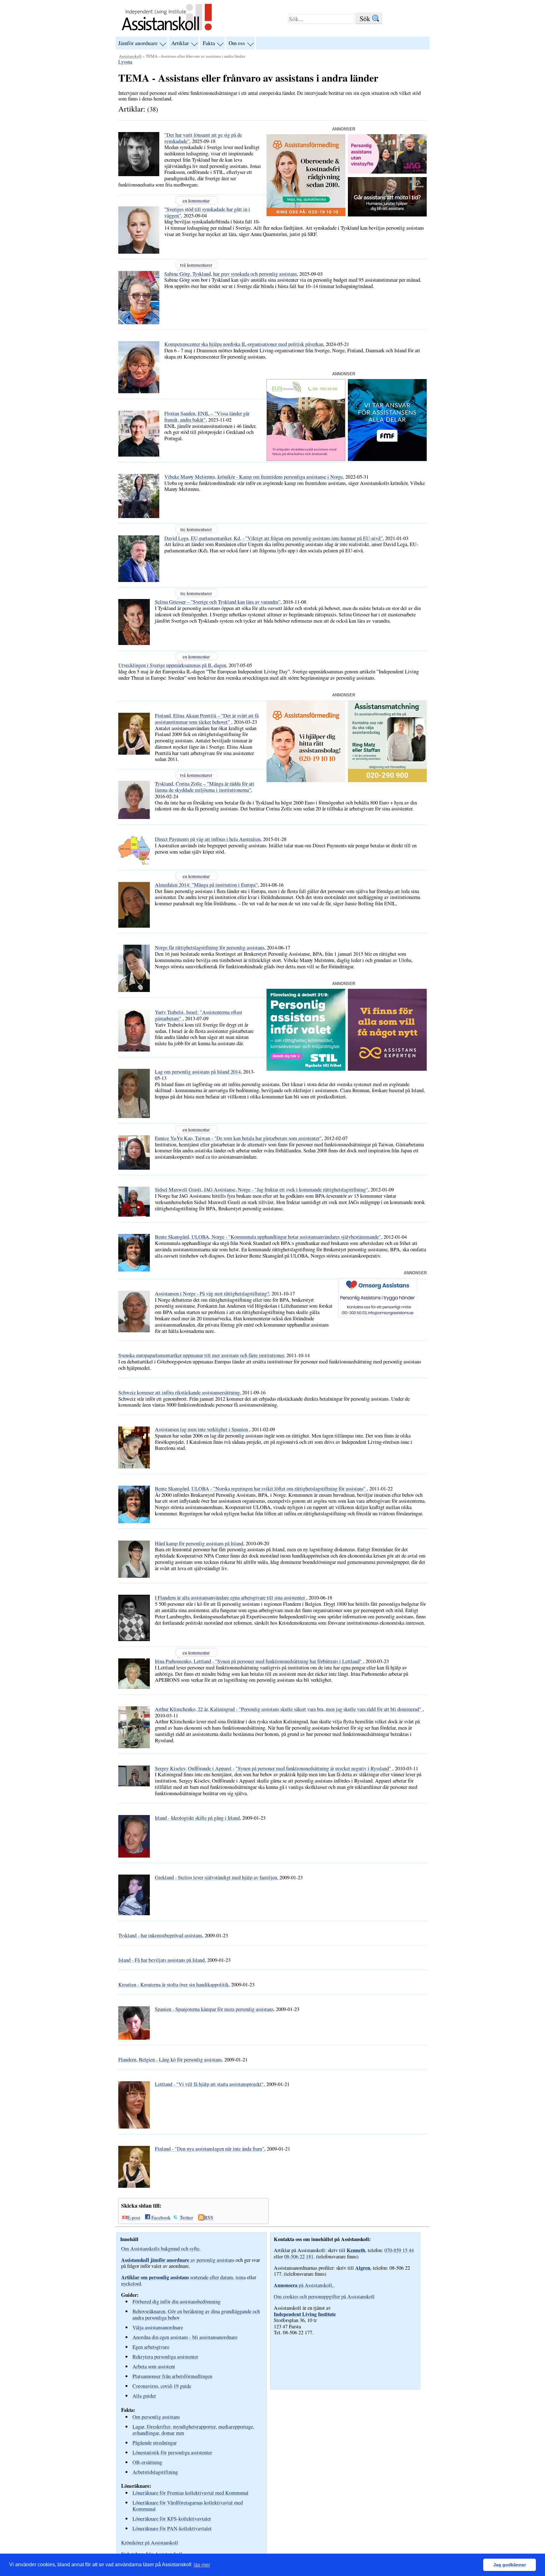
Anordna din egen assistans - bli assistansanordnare (185, 2337)
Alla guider (144, 2396)
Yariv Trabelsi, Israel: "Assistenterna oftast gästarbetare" (199, 1015)
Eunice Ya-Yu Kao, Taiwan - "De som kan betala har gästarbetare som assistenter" (238, 1138)
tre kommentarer (196, 529)
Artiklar (180, 43)
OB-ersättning (147, 2462)
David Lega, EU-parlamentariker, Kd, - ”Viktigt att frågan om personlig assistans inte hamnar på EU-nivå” (273, 538)
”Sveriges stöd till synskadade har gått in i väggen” (207, 212)
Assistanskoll (130, 56)
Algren (363, 2268)
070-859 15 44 (399, 2250)
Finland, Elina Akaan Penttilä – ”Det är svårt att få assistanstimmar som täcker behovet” (207, 719)
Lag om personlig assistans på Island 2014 (198, 1072)
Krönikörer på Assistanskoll (150, 2543)
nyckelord (131, 2284)
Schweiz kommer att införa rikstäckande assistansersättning (179, 1392)
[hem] (167, 31)
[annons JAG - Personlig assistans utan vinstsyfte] (387, 172)
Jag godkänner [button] (510, 2565)
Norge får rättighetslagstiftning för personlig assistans (210, 948)
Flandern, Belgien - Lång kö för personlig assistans (170, 2060)
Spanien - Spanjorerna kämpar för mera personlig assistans (214, 2009)
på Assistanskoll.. (304, 2285)
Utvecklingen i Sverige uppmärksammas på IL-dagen (172, 665)
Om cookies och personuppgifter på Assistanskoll (324, 2297)
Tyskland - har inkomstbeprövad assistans (160, 1935)
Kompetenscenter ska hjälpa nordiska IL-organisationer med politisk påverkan (244, 344)
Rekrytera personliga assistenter (165, 2357)
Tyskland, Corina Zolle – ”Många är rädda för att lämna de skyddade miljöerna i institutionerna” (205, 787)
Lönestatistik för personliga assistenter (172, 2452)
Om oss (237, 43)
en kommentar (196, 200)
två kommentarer (196, 265)
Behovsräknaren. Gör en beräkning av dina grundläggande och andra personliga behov (196, 2314)
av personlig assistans (178, 2260)
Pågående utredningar (155, 2443)
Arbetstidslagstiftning (155, 2472)
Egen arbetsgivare (151, 2347)
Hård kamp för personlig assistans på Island (199, 1543)
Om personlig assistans (156, 2417)
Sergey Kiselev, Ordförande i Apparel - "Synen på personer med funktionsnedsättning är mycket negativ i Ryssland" (274, 1768)
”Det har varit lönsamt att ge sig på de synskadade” (203, 138)
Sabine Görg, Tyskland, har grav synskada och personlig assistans (231, 274)
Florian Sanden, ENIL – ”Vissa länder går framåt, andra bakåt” (207, 417)
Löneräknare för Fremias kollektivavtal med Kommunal (190, 2493)
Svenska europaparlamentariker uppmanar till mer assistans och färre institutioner (201, 1355)
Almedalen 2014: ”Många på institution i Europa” (206, 885)
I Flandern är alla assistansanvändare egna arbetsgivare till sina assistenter (231, 1598)
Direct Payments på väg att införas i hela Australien (208, 839)
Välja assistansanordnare (158, 2327)
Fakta (209, 43)
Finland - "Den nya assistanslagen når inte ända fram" (210, 2149)
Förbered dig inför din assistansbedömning (176, 2301)
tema (241, 2277)
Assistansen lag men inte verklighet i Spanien (202, 1429)
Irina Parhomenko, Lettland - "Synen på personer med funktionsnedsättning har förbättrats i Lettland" (259, 1661)
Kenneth (356, 2250)
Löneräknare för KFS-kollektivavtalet (172, 2518)
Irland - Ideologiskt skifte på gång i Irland (197, 1818)
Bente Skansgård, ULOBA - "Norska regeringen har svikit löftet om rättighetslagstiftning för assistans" (261, 1489)
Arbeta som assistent (154, 2366)
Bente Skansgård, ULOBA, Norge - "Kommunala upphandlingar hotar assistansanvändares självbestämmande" (268, 1237)
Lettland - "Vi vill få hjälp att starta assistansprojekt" (209, 2084)
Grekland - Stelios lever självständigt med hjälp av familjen (216, 1877)
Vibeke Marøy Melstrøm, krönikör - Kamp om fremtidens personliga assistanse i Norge (254, 477)
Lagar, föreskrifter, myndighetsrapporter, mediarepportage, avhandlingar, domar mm (193, 2430)
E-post (134, 2217)
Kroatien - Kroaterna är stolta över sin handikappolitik (173, 1985)
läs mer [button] (202, 2565)
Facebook (161, 2217)
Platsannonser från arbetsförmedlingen (172, 2376)
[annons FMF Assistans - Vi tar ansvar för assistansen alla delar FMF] (387, 459)
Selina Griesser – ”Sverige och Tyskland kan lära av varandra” (218, 602)
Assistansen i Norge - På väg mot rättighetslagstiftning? (212, 1294)
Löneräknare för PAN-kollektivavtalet (172, 2528)
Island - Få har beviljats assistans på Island (161, 1960)
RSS (209, 2217)
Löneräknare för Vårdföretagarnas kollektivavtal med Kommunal (188, 2506)
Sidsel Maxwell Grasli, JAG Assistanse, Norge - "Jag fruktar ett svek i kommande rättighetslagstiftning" (261, 1190)
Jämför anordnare (138, 43)
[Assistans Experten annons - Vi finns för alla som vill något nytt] (387, 1069)
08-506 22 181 (299, 2256)
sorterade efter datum (177, 2277)
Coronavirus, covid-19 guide (162, 2386)
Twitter (186, 2217)
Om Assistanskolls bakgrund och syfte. (161, 2249)
